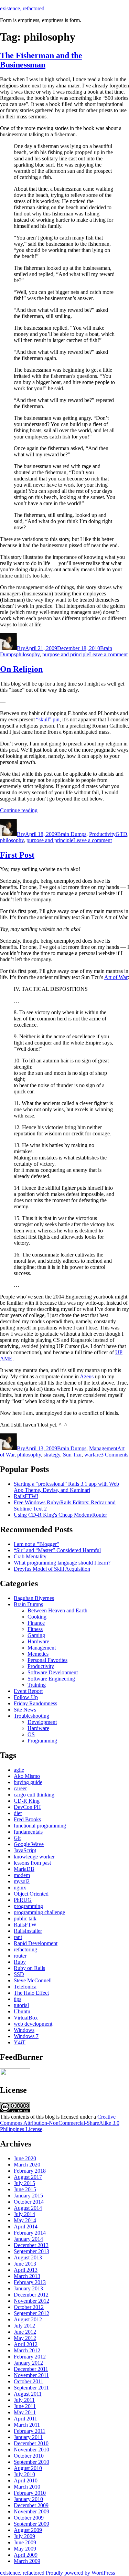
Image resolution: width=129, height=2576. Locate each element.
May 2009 (25, 2549)
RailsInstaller (28, 1931)
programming (28, 1906)
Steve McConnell (33, 1980)
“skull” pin (48, 719)
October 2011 (29, 2381)
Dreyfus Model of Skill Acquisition (52, 1569)
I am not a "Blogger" (36, 1544)
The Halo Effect (31, 1993)
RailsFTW (25, 1925)
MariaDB (24, 1869)
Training (37, 1685)
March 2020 (27, 2165)
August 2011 (28, 2394)
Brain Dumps (72, 834)
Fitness (35, 1629)
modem (22, 1875)
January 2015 (28, 2196)
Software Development (53, 1672)
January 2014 (28, 2239)
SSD (19, 1974)
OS (31, 1734)
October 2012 (29, 2307)
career (20, 1788)
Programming (42, 1741)
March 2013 (27, 2276)
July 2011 (24, 2400)
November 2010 (31, 2450)
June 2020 (25, 2158)
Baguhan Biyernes (34, 1598)
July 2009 (24, 2536)
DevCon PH (27, 1807)
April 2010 (26, 2480)
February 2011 (30, 2431)
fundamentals (28, 1832)
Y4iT (20, 2042)
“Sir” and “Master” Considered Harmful (57, 1550)
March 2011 (27, 2425)
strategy (52, 1455)
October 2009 (29, 2518)
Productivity (102, 834)
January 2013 (28, 2288)
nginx (20, 1888)
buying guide (28, 1782)
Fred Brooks (27, 1819)
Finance (36, 1623)
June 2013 (25, 2264)
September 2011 (31, 2388)
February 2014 (30, 2233)
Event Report (28, 1691)
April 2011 (25, 2419)
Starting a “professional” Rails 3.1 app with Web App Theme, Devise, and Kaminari (66, 1487)
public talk (25, 1918)
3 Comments (115, 1455)
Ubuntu (22, 2011)
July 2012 (24, 2326)
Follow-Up (26, 1697)
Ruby (20, 1962)
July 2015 (24, 2183)
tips (18, 1999)
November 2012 (31, 2301)
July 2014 (24, 2214)
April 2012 (26, 2344)
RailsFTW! (26, 1496)
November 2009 (31, 2511)
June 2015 (25, 2189)
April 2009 (26, 2555)
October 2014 (29, 2202)
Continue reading (19, 810)
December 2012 (31, 2295)
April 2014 (26, 2227)
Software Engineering (51, 1679)
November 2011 (31, 2375)
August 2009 (28, 2530)
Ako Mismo (27, 1776)
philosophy (28, 654)
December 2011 (31, 2369)
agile (19, 1770)
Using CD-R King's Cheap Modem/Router (60, 1515)
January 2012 (28, 2363)
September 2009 (31, 2524)
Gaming (36, 1635)
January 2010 (28, 2499)
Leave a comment (108, 654)
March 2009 (27, 2561)
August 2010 (28, 2468)
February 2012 (30, 2357)
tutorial (21, 2005)
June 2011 (25, 2406)
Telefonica (25, 1987)
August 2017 (28, 2177)
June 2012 (25, 2332)
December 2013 (31, 2245)
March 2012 (27, 2350)
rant (18, 1937)
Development (42, 1722)
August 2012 (28, 2319)
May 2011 (25, 2412)
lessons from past (32, 1863)
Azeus (87, 1376)
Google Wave (29, 1844)
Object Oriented (31, 1894)
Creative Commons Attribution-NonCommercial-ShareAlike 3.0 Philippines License (60, 2123)
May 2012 (25, 2338)
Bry (21, 648)
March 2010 (27, 2487)
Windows (24, 2030)
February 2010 (30, 2493)
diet (18, 1813)
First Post (17, 855)
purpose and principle (66, 654)
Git (17, 1838)
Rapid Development (36, 1943)
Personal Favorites (47, 1660)
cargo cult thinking (34, 1795)
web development (33, 2024)
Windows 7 (26, 2036)
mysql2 (22, 1881)
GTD (121, 834)
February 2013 (30, 2282)
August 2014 (28, 2208)
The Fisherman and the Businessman (41, 60)
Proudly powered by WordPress (80, 2573)
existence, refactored (22, 8)
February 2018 (30, 2171)
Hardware (38, 1641)
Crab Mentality (30, 1556)
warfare (93, 1455)
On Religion (21, 669)
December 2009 (31, 2505)
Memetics (38, 1654)
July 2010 (24, 2474)
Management (103, 1448)
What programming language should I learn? (62, 1563)
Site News (25, 1710)
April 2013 (26, 2270)
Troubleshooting (31, 1716)
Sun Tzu (72, 1455)
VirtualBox (26, 2018)
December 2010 (31, 2443)
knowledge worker (34, 1857)
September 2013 (31, 2251)
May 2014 (25, 2220)
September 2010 (31, 2462)
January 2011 (28, 2437)
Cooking (37, 1617)
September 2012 (31, 2313)
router (20, 1956)
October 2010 (29, 2456)
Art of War (116, 977)
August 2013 (28, 2257)
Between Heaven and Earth (57, 1610)
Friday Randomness (35, 1703)
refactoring (25, 1949)
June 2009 (25, 2542)
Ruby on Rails (29, 1968)
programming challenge (39, 1912)
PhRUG (23, 1900)
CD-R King (27, 1801)
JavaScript (25, 1850)
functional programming (40, 1826)
